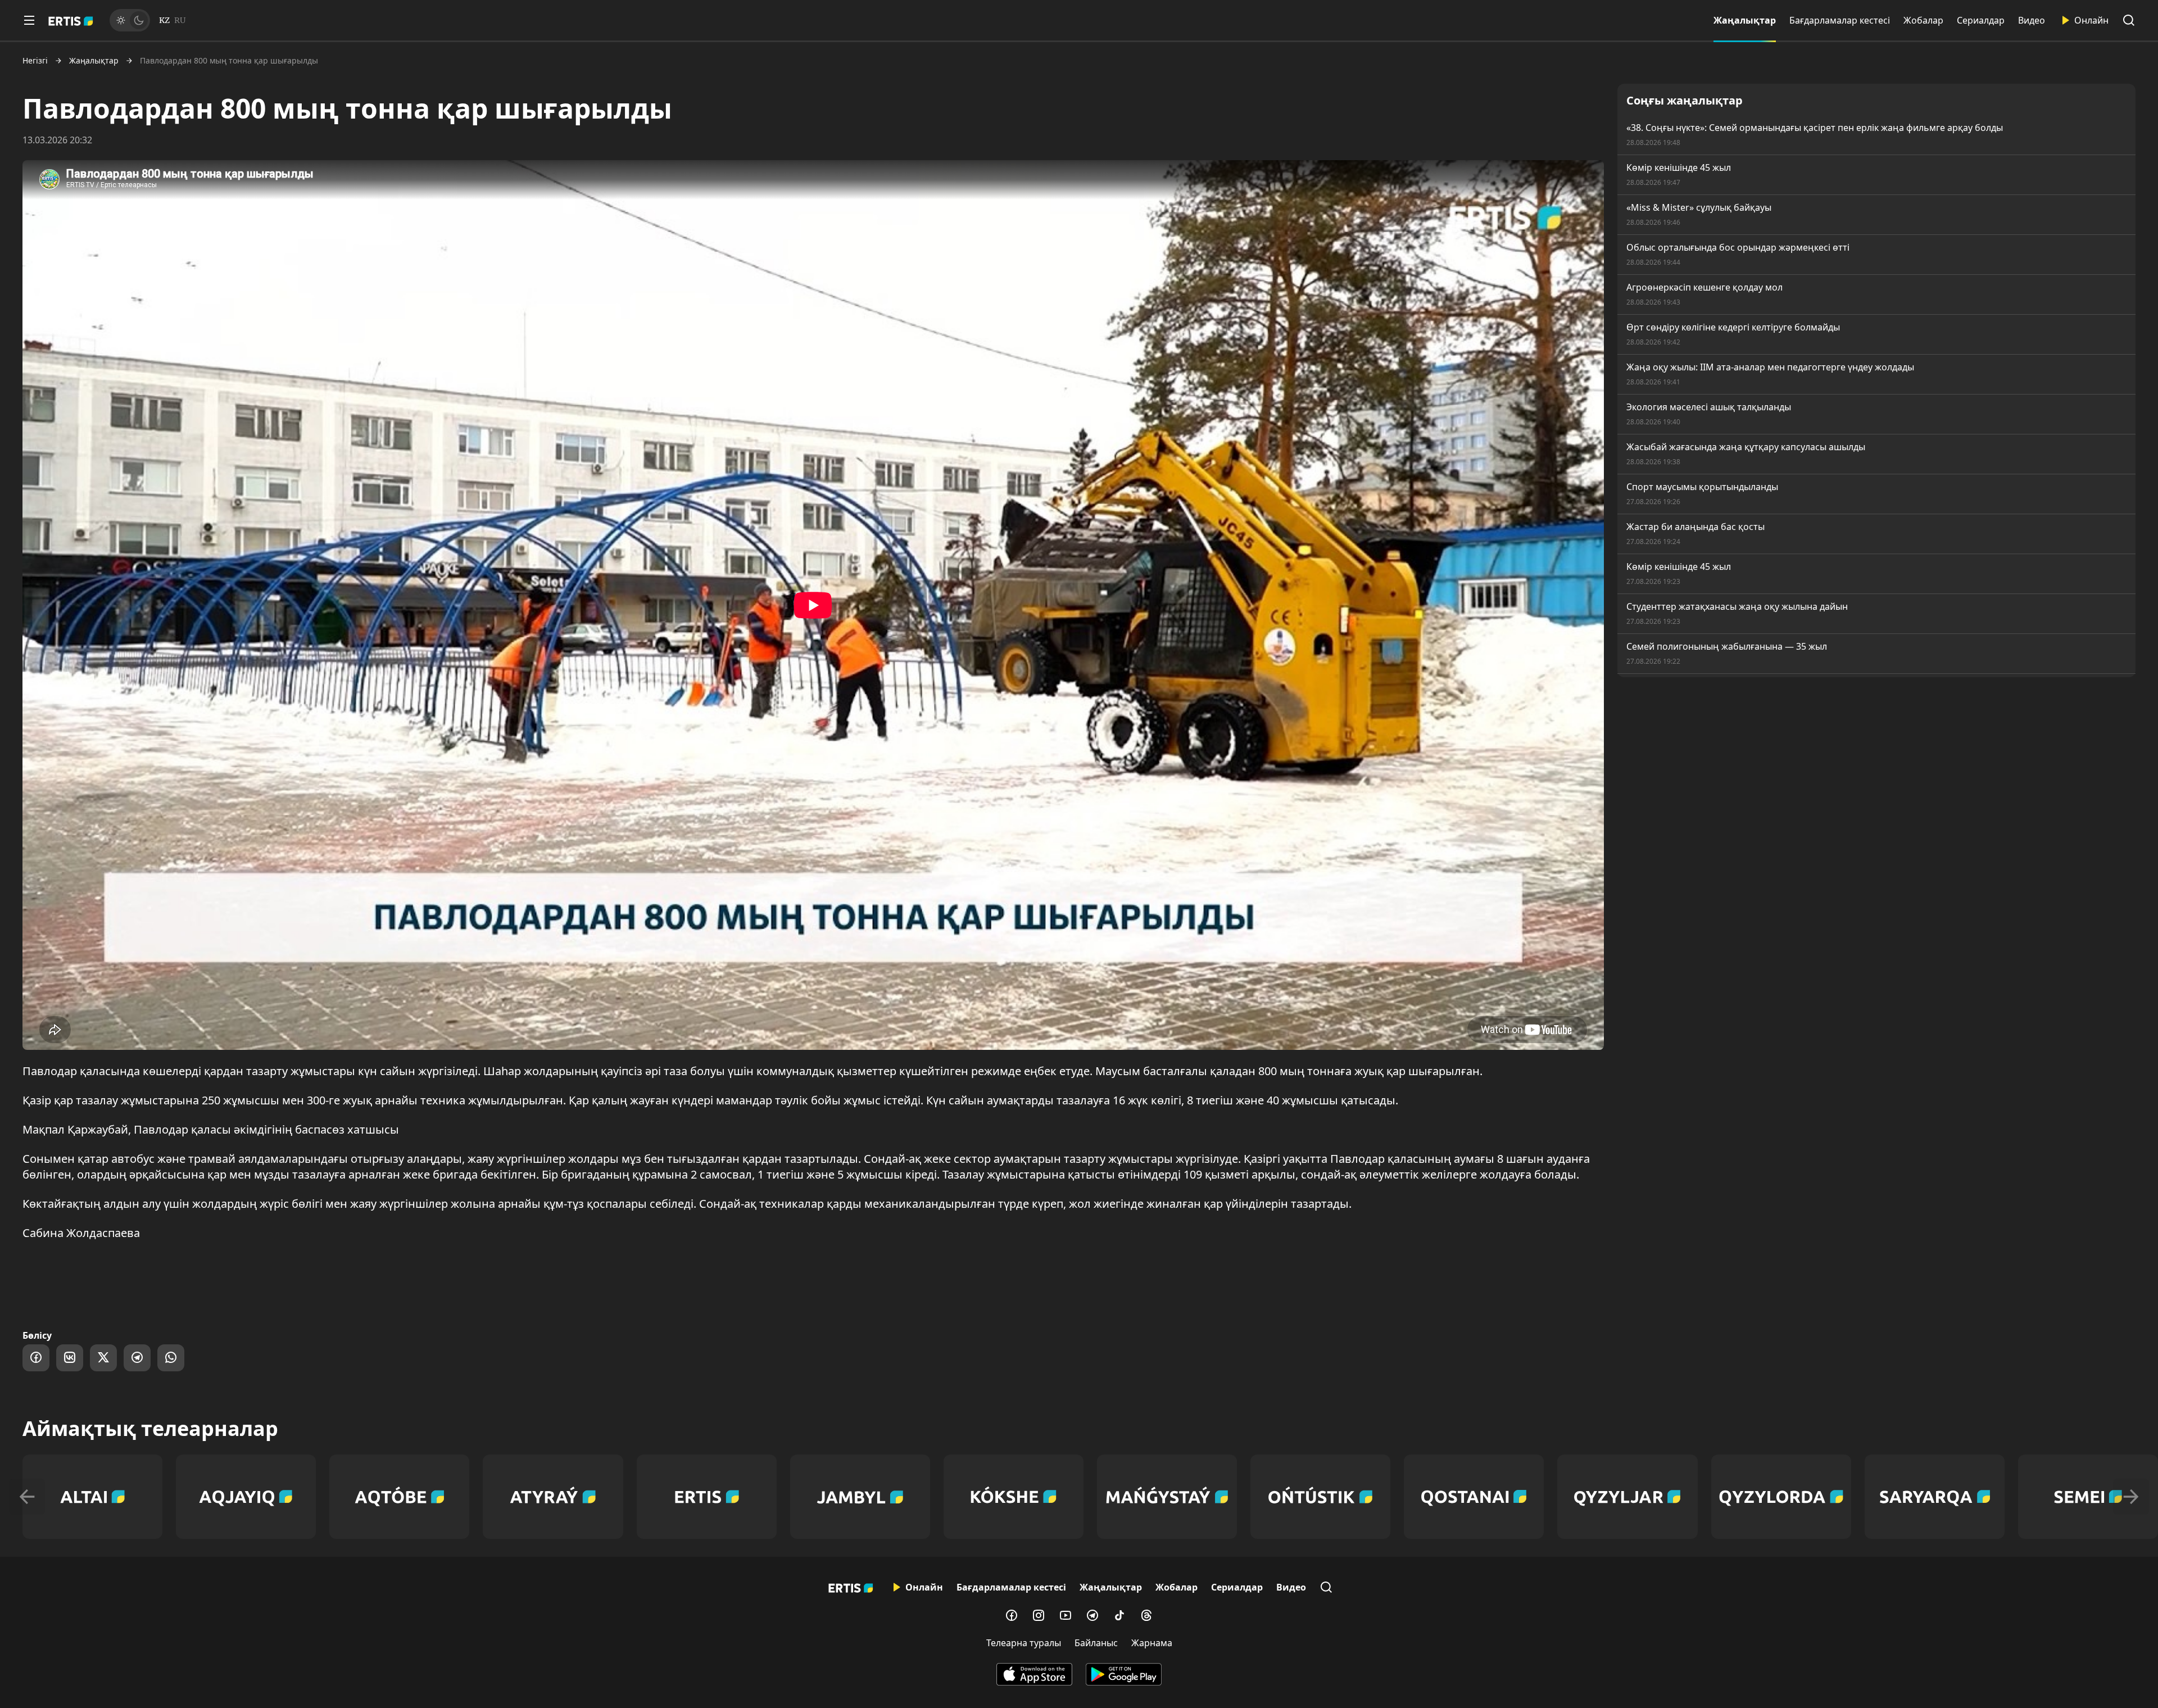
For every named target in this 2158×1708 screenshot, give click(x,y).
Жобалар (1923, 20)
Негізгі (35, 61)
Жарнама (1152, 1643)
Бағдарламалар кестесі (1840, 20)
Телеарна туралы (1024, 1643)
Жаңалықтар (1745, 20)
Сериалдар (1981, 20)
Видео (2032, 20)
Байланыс (1096, 1643)
